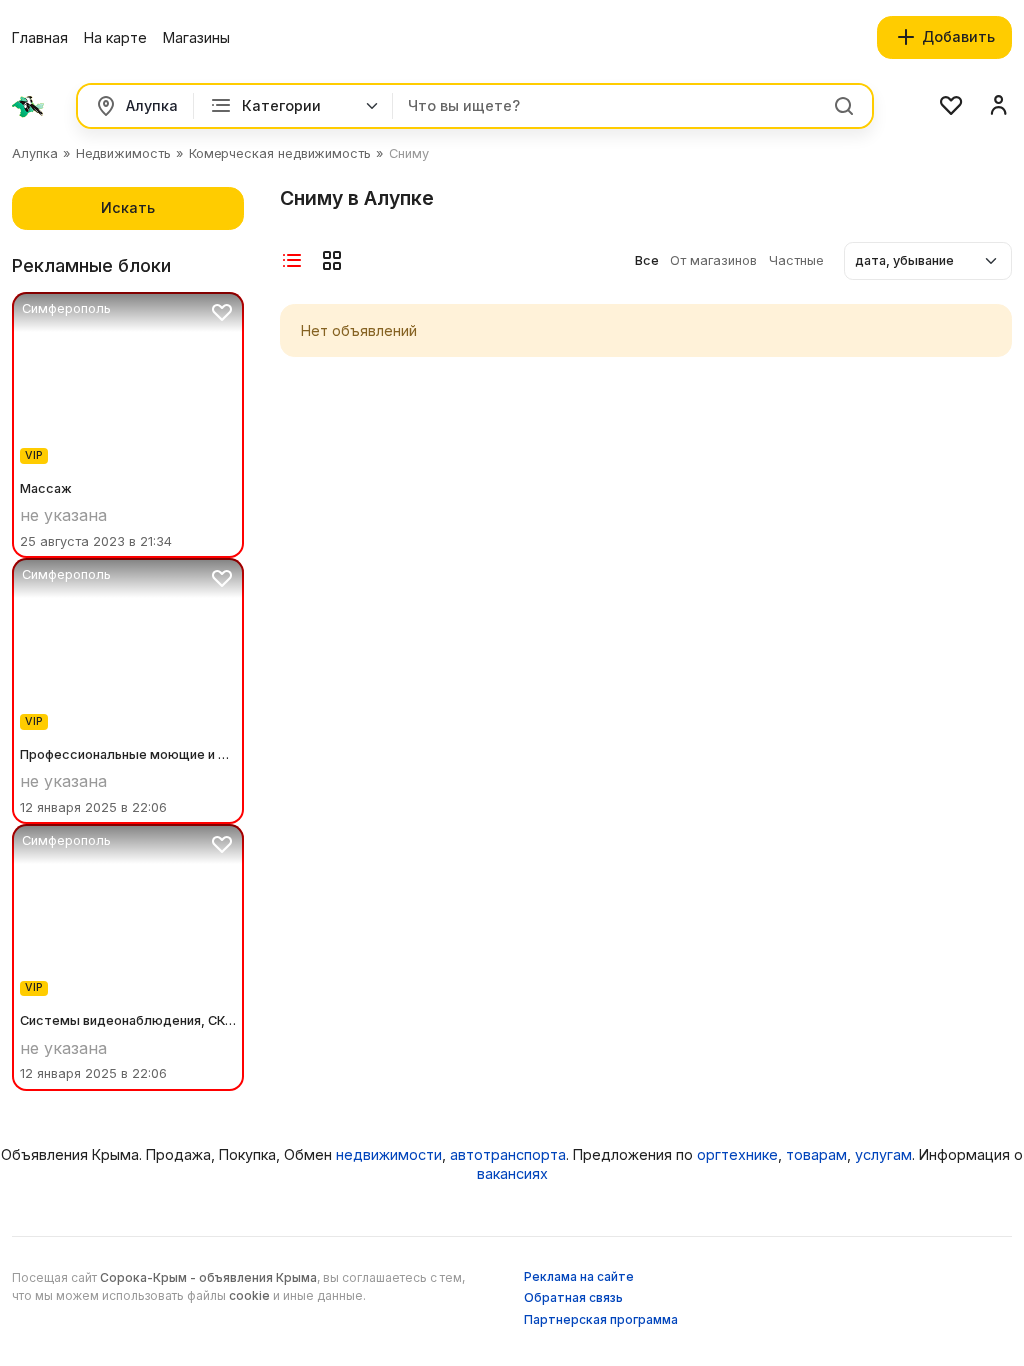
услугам (883, 1154)
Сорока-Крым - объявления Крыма (208, 1277)
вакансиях (512, 1173)
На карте (115, 37)
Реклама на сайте (579, 1276)
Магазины (196, 37)
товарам (816, 1154)
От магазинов (715, 260)
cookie (249, 1295)
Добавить (956, 36)
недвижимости (389, 1154)
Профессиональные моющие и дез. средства (128, 754)
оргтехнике (737, 1154)
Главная (40, 37)
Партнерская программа (601, 1319)
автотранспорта (508, 1154)
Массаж (46, 488)
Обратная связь (573, 1297)
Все (648, 260)
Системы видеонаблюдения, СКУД (128, 1020)
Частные (796, 260)
